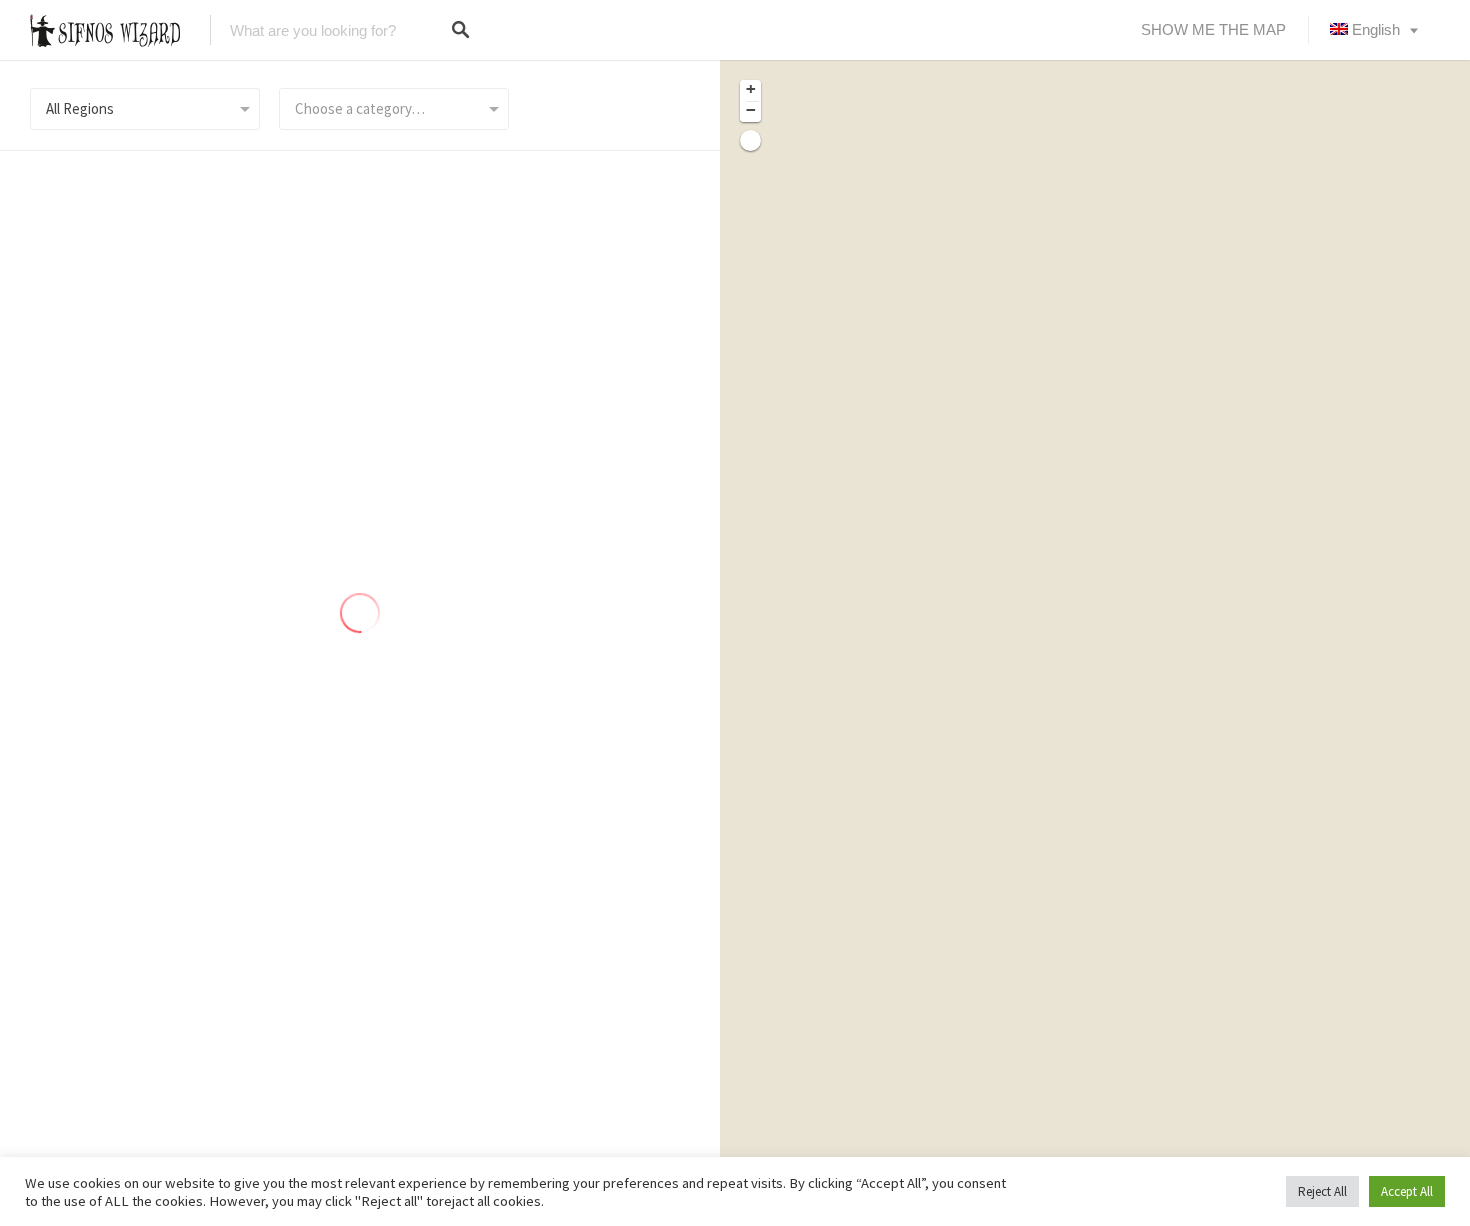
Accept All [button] (1407, 1191)
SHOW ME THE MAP (1213, 29)
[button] (750, 90)
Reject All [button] (1322, 1191)
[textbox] (394, 109)
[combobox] (394, 109)
